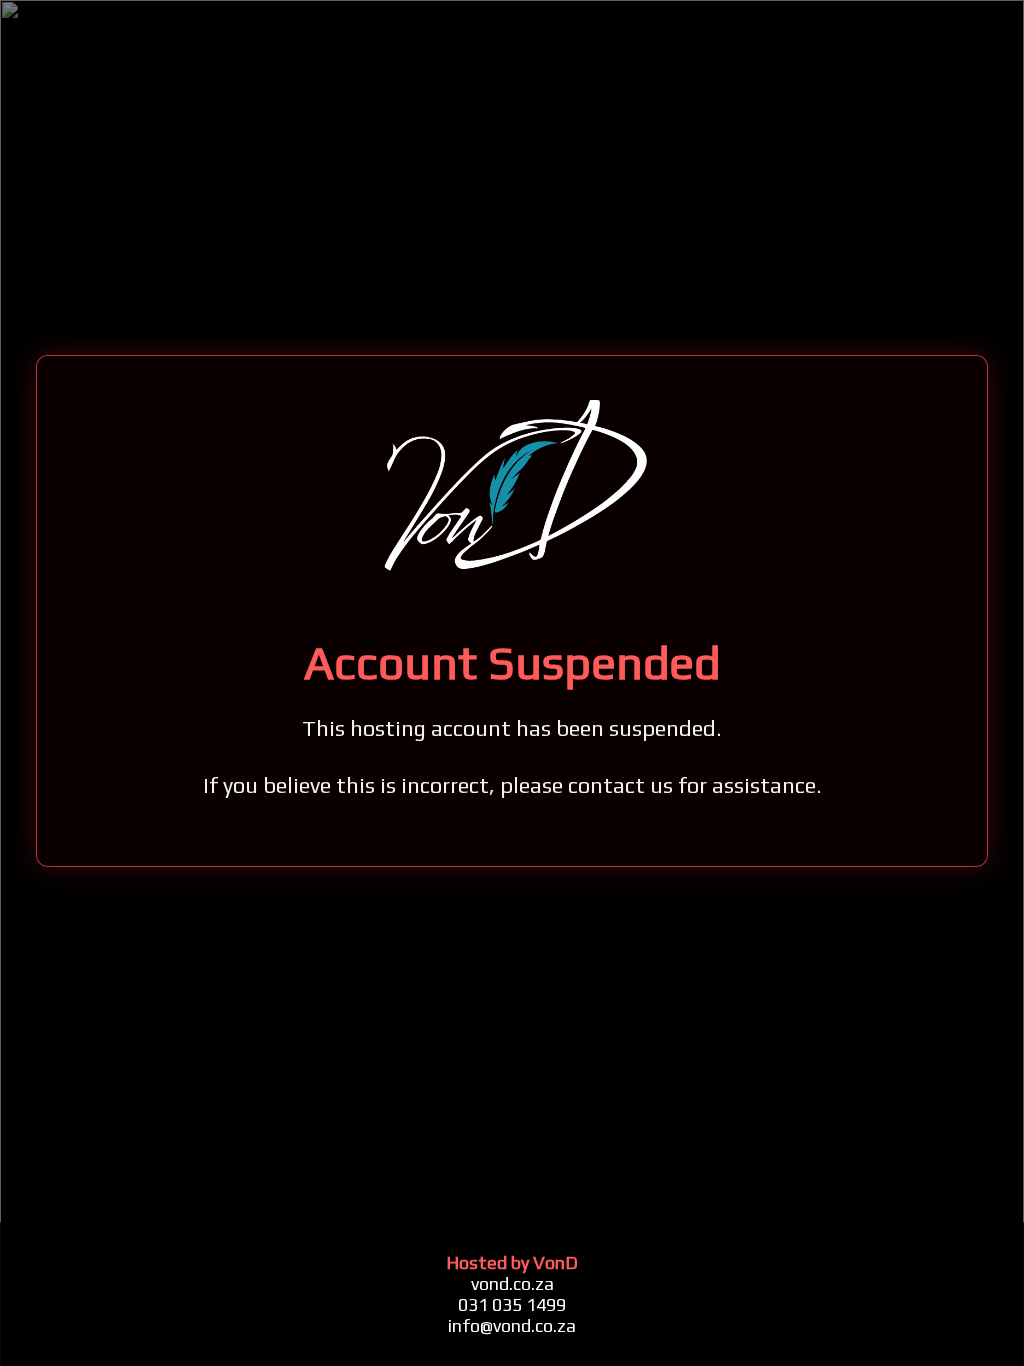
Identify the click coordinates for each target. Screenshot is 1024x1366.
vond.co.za (512, 1283)
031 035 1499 (512, 1304)
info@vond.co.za (512, 1325)
